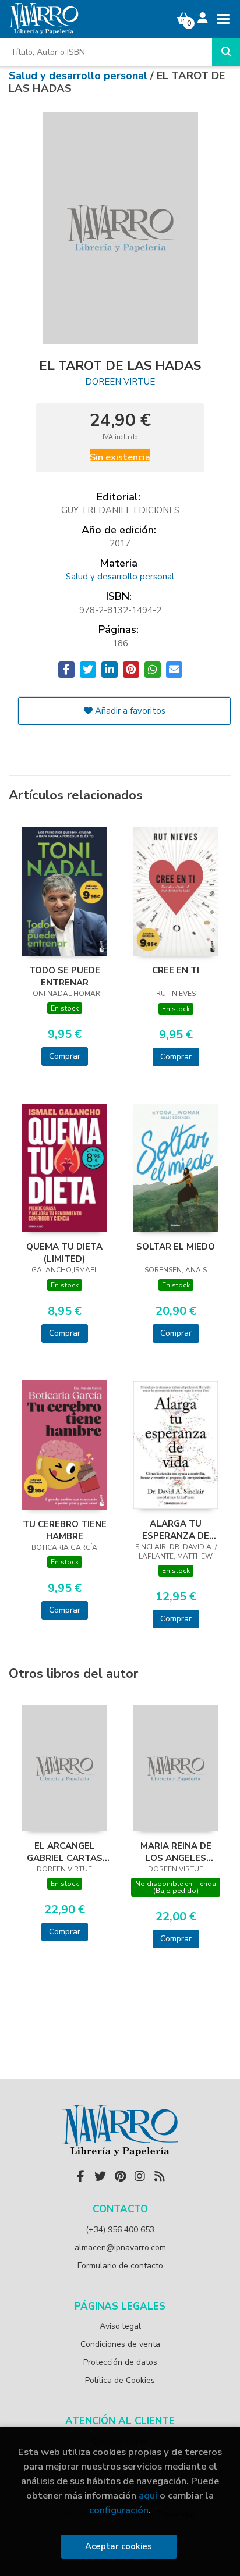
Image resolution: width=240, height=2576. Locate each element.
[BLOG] (160, 2176)
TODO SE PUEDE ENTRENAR (65, 976)
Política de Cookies (120, 2380)
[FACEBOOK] (80, 2176)
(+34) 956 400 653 (120, 2230)
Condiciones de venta (120, 2344)
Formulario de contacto (120, 2266)
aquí (148, 2495)
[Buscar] (226, 52)
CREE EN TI (176, 970)
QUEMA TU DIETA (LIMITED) (64, 1253)
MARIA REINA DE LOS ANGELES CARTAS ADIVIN (176, 1852)
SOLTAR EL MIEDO (176, 1247)
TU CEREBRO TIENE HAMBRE (65, 1530)
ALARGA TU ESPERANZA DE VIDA (176, 1529)
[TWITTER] (100, 2176)
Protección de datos (120, 2362)
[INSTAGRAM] (140, 2176)
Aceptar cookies (119, 2546)
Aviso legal (120, 2326)
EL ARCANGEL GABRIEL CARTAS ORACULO (65, 1852)
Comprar (65, 1056)
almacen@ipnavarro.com (120, 2248)
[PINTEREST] (120, 2176)
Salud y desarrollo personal (80, 76)
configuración (119, 2510)
